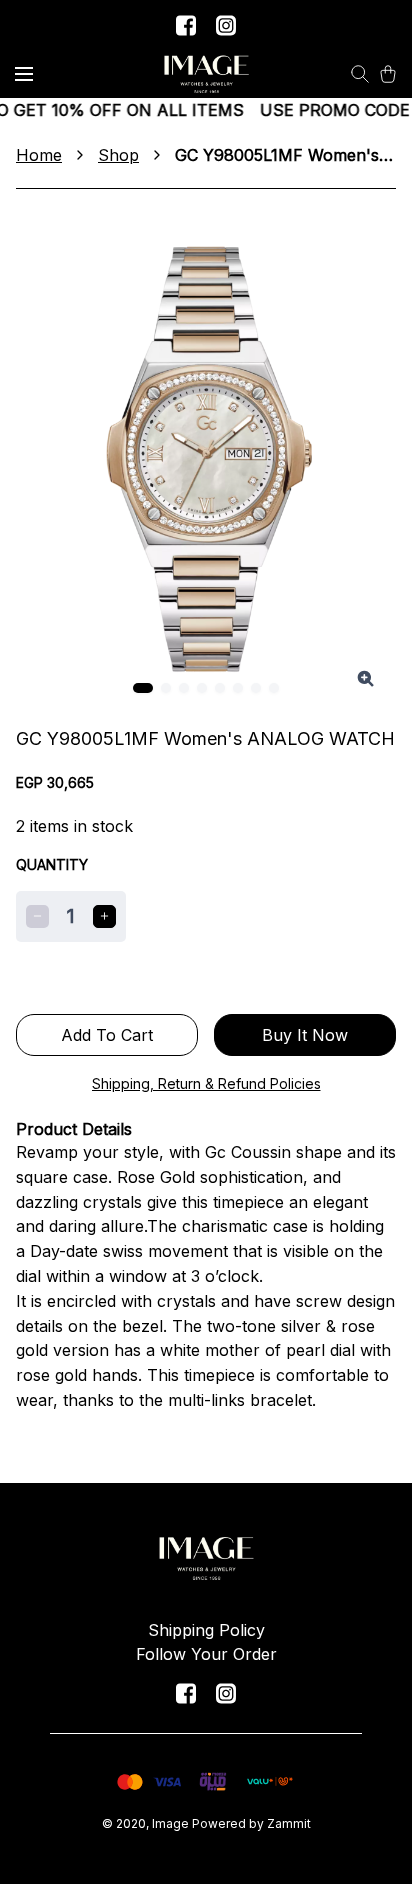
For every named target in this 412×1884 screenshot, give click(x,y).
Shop (118, 155)
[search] (360, 74)
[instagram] (226, 25)
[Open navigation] (24, 74)
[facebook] (186, 25)
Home (39, 155)
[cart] (388, 74)
